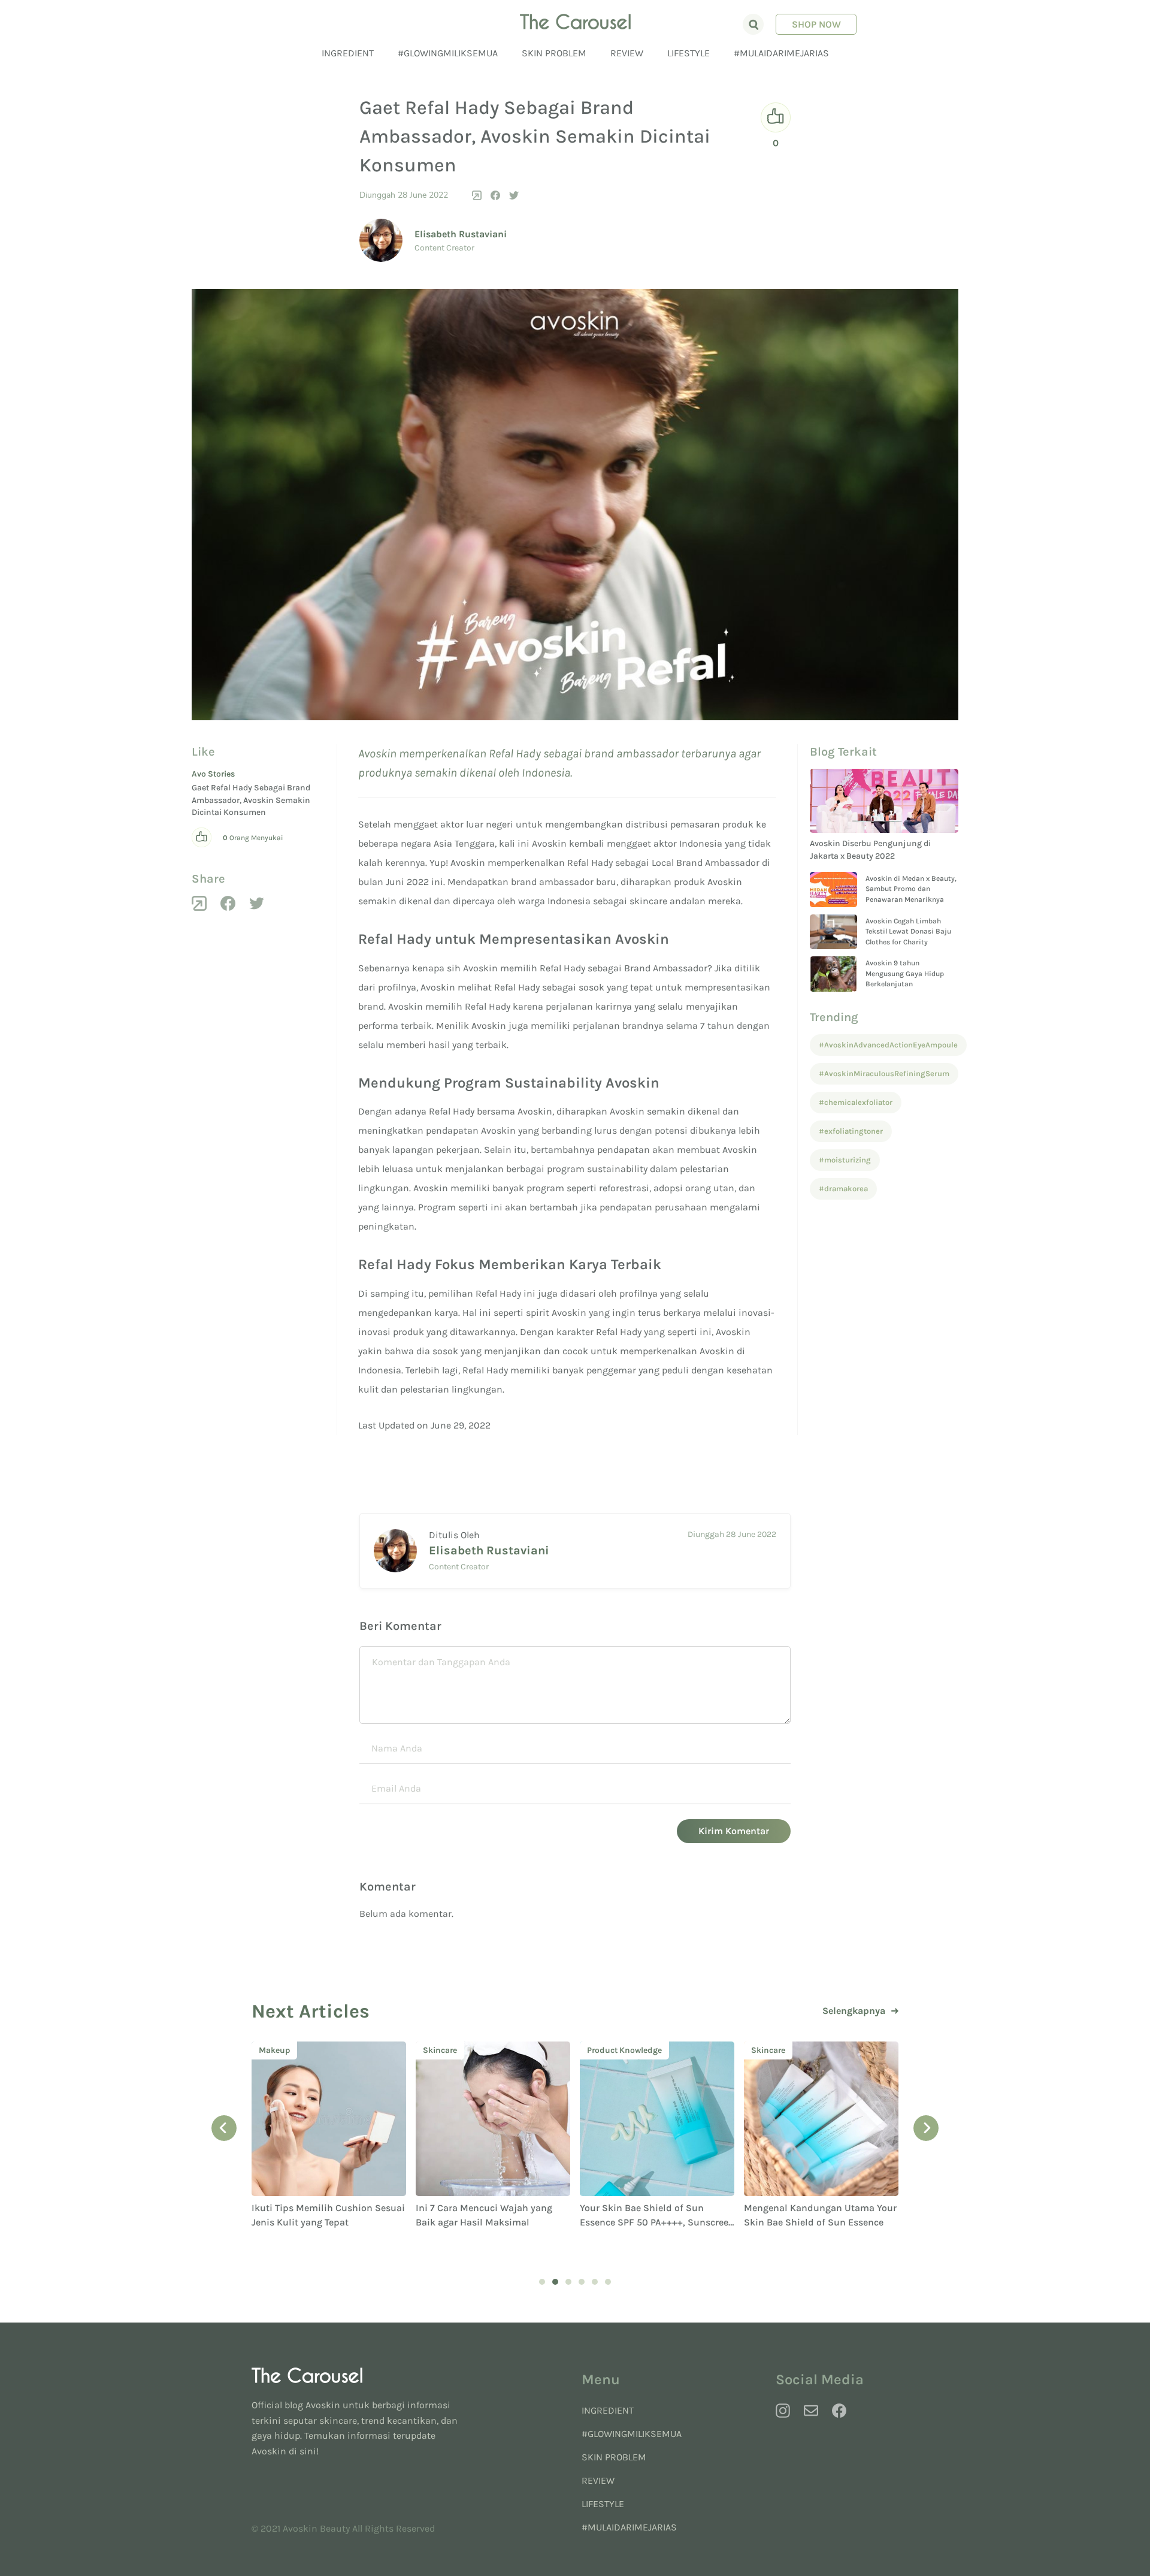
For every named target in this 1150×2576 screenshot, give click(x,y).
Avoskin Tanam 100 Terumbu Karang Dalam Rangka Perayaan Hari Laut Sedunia (815, 2222)
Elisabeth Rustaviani (461, 234)
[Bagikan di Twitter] (514, 195)
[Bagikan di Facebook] (495, 195)
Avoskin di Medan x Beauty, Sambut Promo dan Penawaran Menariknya (911, 889)
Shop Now (816, 24)
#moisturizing (845, 1160)
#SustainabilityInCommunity (804, 2243)
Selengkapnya (854, 2011)
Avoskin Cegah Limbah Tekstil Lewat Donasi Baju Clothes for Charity (908, 931)
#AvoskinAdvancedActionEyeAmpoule (888, 1045)
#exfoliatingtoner (851, 1131)
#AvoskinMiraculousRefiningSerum (884, 1073)
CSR (759, 2050)
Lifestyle (689, 53)
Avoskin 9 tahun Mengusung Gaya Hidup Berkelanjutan (905, 973)
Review (627, 53)
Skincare (276, 2050)
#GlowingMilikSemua (448, 53)
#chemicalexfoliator (856, 1102)
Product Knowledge (460, 2050)
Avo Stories (213, 774)
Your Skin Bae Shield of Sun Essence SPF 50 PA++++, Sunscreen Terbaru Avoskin (493, 2222)
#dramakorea (843, 1189)
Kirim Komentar (734, 1831)
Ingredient (348, 53)
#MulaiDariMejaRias (781, 53)
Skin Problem (554, 53)
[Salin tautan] (477, 195)
